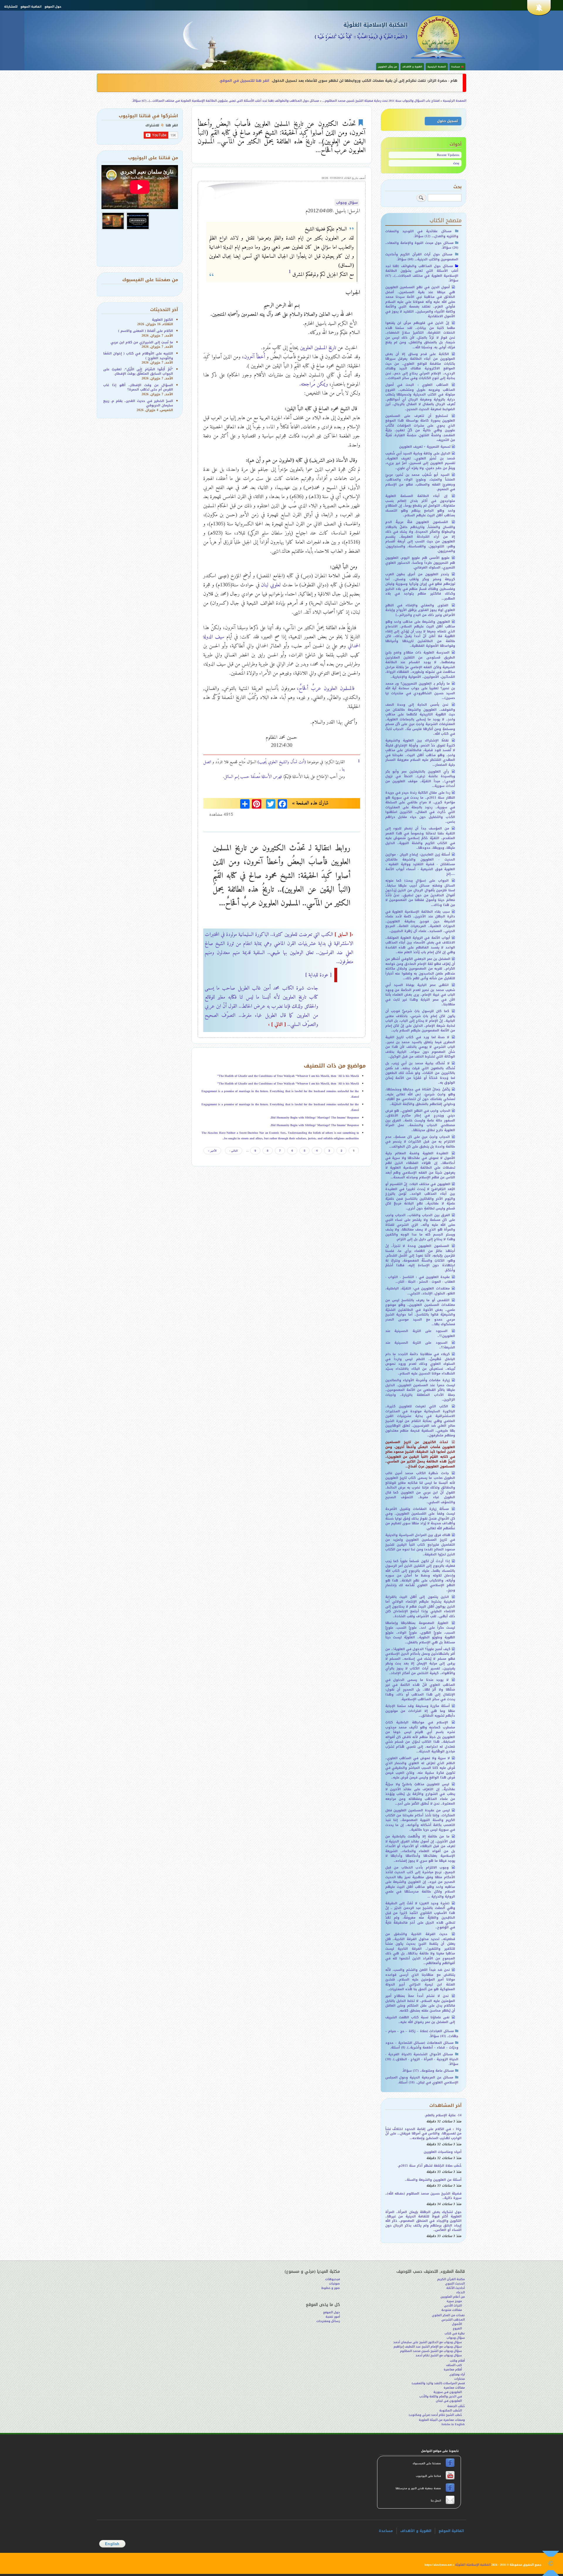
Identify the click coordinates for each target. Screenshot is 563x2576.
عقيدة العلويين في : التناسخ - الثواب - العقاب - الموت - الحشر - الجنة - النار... (420, 1279)
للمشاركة (11, 7)
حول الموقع (53, 7)
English (112, 2544)
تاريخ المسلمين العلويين (318, 347)
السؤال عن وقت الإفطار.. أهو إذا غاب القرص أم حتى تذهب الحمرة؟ (138, 387)
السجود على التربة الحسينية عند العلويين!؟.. (420, 1333)
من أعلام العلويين (453, 2297)
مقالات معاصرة (454, 2388)
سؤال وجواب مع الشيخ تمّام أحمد (439, 2355)
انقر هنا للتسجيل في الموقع (245, 81)
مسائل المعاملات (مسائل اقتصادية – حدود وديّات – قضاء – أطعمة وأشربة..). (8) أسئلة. (422, 2045)
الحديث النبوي (455, 2284)
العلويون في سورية (448, 2392)
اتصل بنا (435, 2501)
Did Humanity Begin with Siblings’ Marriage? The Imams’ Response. (314, 1118)
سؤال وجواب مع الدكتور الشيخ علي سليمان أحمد (428, 2342)
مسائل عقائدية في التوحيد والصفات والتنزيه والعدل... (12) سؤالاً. (422, 234)
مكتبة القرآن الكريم (451, 2279)
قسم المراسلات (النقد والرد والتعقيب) (438, 2383)
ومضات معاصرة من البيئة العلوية (442, 2420)
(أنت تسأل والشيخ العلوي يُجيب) (281, 762)
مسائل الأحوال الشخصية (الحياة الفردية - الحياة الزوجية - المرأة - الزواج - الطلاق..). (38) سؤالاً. (422, 2059)
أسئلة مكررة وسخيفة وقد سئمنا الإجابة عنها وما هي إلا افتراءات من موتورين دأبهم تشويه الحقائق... (420, 1711)
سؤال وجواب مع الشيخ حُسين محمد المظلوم (431, 2351)
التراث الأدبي (453, 2306)
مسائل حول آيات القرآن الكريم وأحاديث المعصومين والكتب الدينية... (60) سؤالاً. (422, 257)
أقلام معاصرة (453, 2369)
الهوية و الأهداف (412, 67)
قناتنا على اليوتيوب (428, 2476)
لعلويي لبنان (271, 585)
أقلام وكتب (457, 2361)
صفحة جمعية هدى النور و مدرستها (419, 2488)
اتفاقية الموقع (31, 7)
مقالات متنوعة (452, 2310)
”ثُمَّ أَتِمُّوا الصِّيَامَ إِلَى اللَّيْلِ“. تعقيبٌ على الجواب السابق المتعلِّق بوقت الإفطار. (138, 371)
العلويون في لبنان (449, 2401)
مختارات (459, 2379)
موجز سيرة (454, 2301)
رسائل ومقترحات (328, 2321)
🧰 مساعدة (457, 67)
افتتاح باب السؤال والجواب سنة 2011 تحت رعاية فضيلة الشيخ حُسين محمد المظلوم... (381, 101)
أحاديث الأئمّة (456, 2288)
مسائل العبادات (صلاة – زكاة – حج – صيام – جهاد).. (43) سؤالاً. (422, 2034)
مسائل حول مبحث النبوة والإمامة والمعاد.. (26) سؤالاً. (422, 245)
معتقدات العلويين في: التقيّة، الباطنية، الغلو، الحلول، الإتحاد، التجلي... (420, 1291)
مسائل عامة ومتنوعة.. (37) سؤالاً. (428, 2071)
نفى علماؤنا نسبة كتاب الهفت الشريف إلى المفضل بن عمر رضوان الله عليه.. (420, 2020)
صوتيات (334, 2284)
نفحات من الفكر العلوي (448, 2315)
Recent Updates (448, 155)
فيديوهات (333, 2279)
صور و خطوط (331, 2288)
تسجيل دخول (447, 121)
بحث (456, 163)
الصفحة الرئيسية (437, 67)
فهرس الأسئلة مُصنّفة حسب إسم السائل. (252, 776)
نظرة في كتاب (455, 2333)
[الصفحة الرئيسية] (438, 36)
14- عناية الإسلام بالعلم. (443, 2115)
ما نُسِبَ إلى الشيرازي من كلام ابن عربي (142, 342)
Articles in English (453, 2424)
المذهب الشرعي (453, 2320)
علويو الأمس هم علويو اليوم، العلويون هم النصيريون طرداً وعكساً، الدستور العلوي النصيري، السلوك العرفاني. (420, 563)
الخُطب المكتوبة (451, 2410)
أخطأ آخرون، (253, 357)
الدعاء (461, 2292)
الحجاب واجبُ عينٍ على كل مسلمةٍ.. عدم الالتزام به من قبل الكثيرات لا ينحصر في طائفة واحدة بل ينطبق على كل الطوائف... (420, 1142)
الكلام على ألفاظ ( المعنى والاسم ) (146, 331)
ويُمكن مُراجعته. (314, 384)
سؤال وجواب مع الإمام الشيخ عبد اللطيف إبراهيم (428, 2347)
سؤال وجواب (347, 203)
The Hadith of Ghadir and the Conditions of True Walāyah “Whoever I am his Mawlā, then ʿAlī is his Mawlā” (288, 1076)
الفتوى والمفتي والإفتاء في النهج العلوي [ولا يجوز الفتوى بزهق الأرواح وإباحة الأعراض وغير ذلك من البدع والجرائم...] (420, 610)
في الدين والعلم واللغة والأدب (441, 2396)
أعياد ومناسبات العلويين (443, 2152)
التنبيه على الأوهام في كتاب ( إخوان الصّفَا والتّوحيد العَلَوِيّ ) (138, 356)
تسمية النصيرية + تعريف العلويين (425, 447)
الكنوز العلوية (162, 320)
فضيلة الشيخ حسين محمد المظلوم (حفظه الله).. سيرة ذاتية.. (424, 2196)
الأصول (457, 2324)
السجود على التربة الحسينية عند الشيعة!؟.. (420, 1345)
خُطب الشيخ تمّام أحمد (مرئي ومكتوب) (435, 2415)
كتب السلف (454, 2365)
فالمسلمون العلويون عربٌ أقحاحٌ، (326, 688)
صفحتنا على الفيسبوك (427, 2463)
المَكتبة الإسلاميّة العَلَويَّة (375, 25)
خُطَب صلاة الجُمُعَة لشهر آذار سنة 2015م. (430, 2166)
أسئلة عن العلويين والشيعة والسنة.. (433, 2180)
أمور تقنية (333, 2317)
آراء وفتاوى (457, 2374)
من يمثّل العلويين (388, 67)
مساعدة (386, 2531)
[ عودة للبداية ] (318, 975)
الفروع (457, 2328)
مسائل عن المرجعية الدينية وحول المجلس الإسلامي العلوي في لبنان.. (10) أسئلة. (422, 2080)
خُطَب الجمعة (456, 2406)
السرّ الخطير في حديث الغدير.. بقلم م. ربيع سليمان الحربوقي (138, 403)
